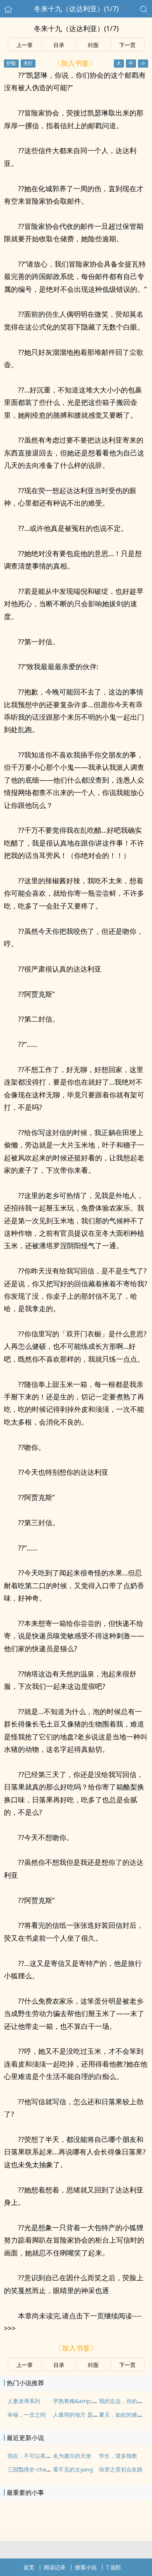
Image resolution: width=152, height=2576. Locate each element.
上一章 (25, 45)
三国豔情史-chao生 (31, 2469)
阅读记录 (55, 2567)
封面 (93, 45)
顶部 (115, 2567)
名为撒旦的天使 (72, 2456)
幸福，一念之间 (27, 2415)
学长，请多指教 (118, 2456)
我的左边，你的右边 (124, 2401)
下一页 (127, 45)
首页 (29, 2567)
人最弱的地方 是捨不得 (81, 2415)
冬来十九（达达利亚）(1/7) (76, 9)
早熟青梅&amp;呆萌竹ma (85, 2401)
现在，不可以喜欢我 (32, 2456)
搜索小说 (86, 2567)
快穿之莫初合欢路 (121, 2469)
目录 (59, 45)
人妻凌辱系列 (24, 2401)
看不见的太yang (73, 2469)
